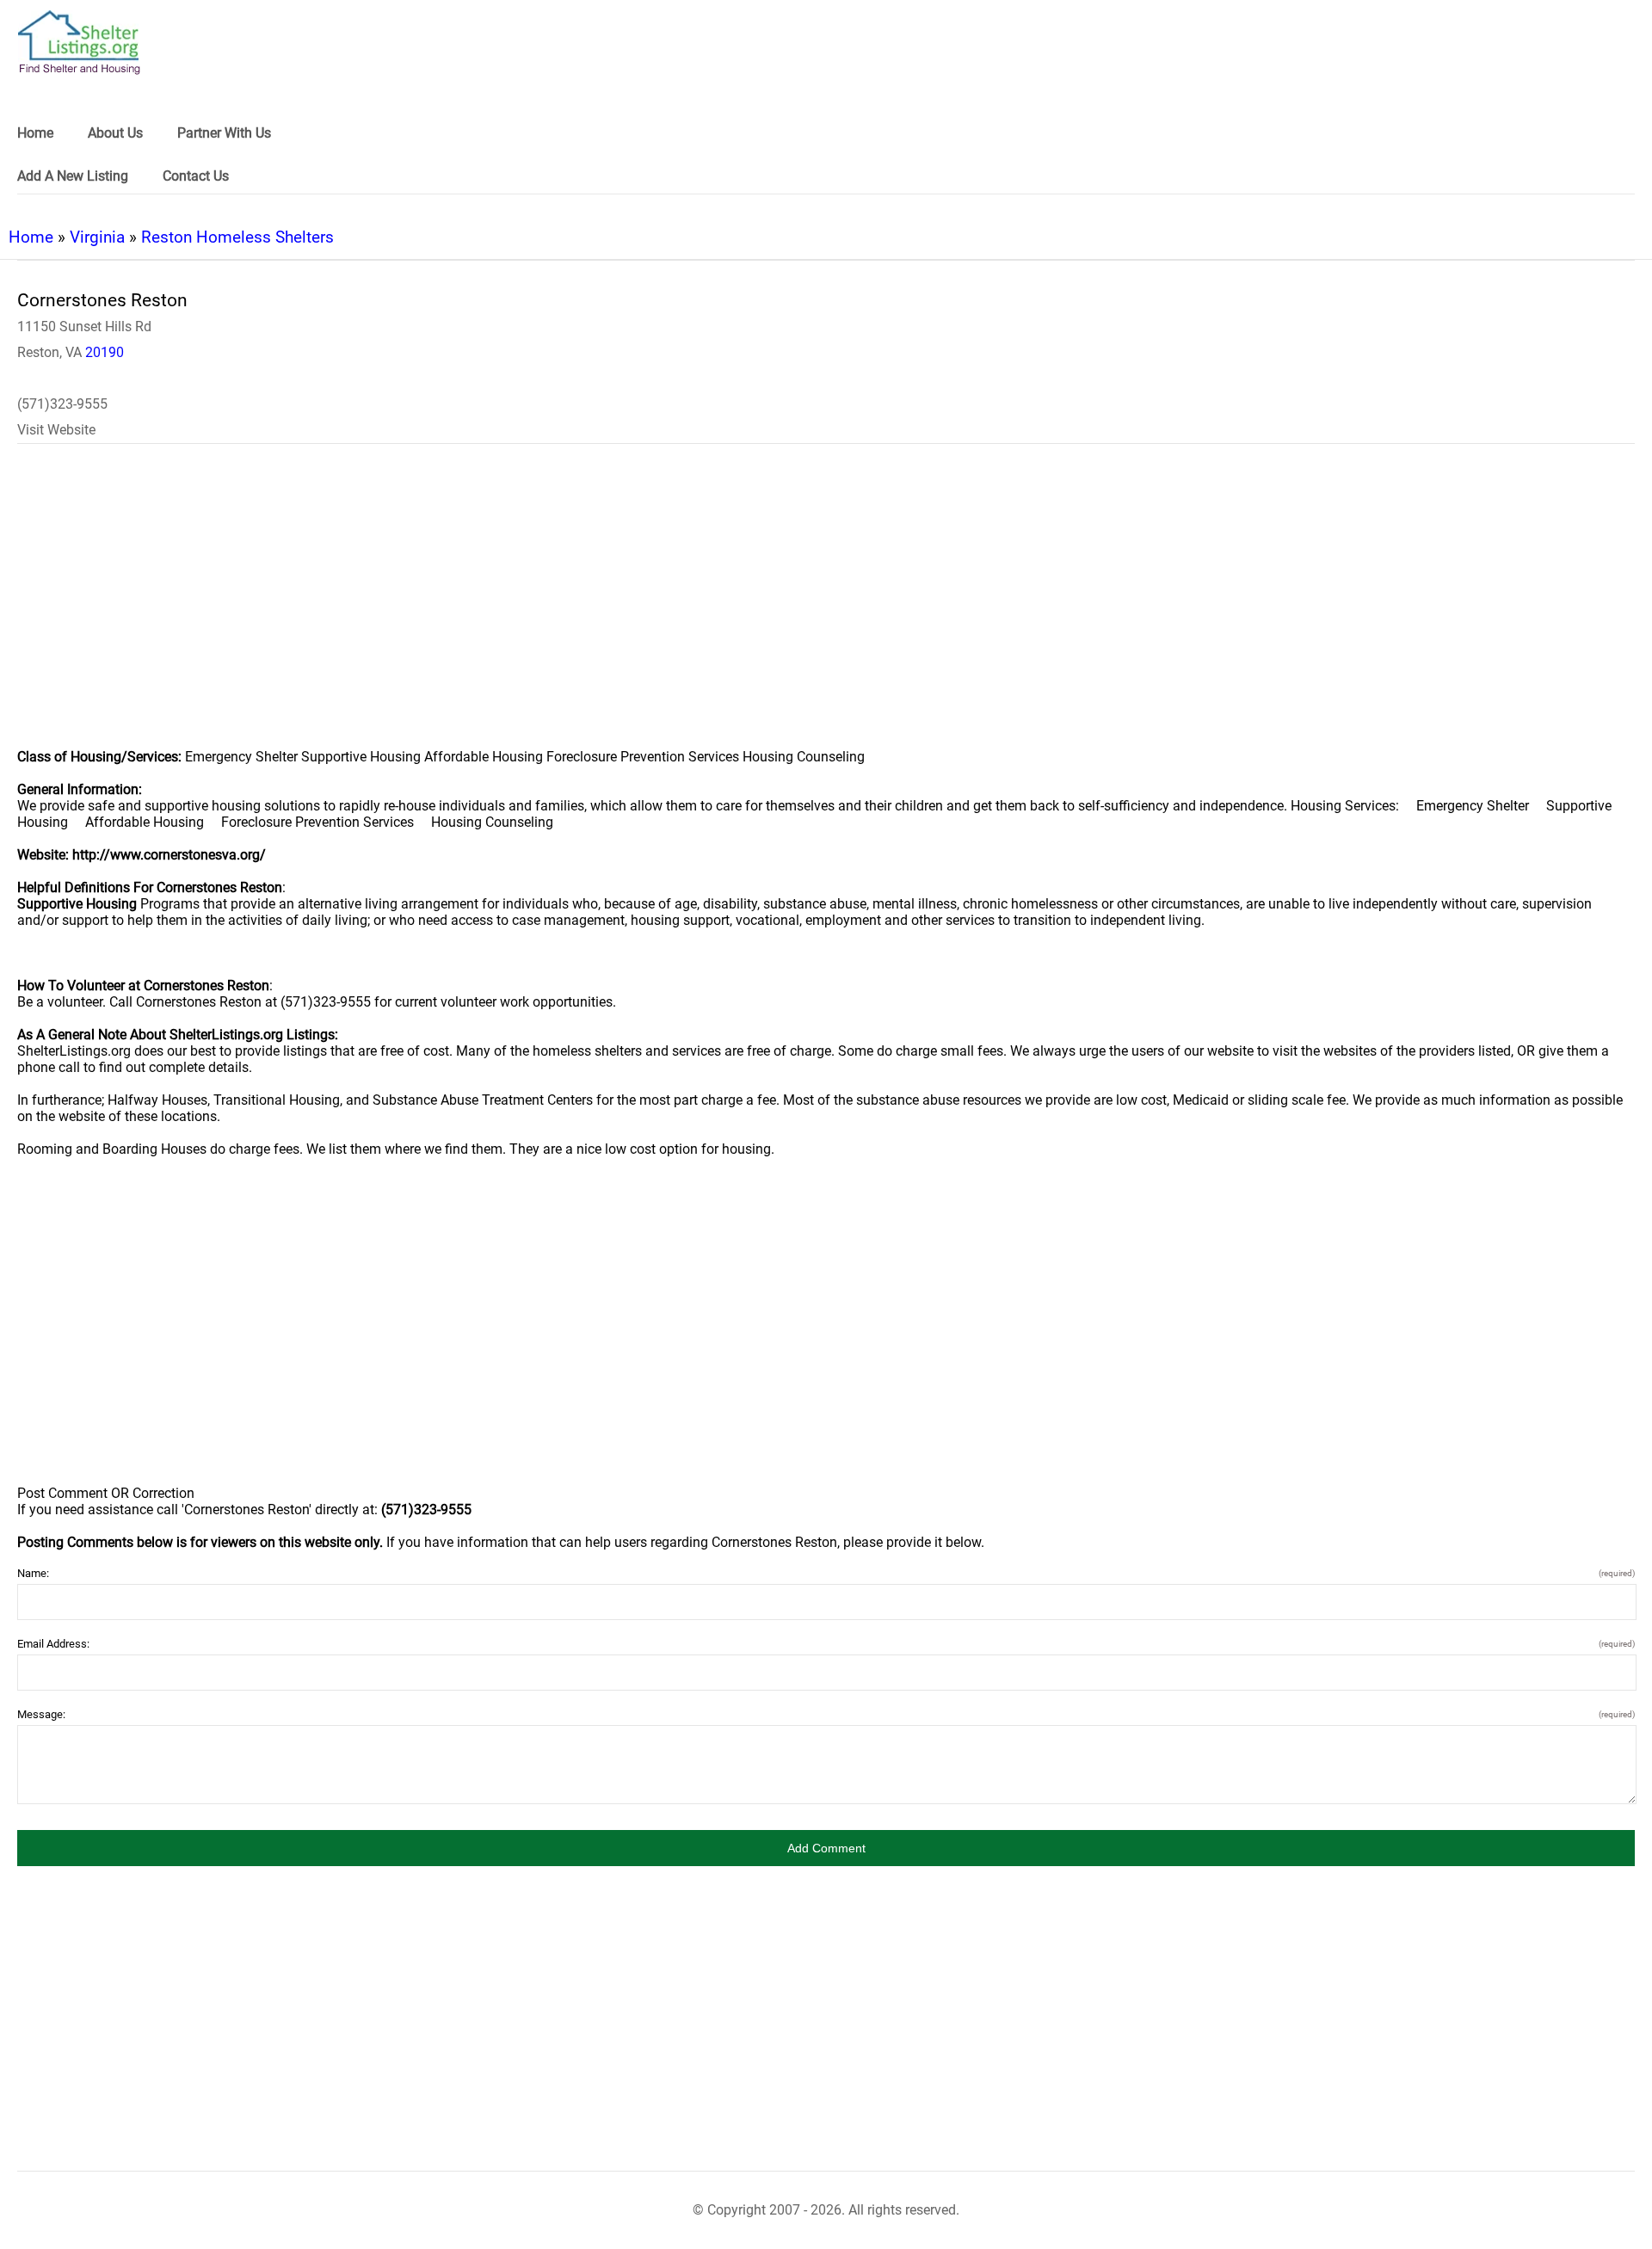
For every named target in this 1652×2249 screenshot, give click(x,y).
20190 (105, 352)
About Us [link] (115, 133)
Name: (826, 1573)
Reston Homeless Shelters (237, 237)
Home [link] (35, 133)
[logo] (79, 43)
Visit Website (56, 430)
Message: (826, 1714)
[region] (826, 607)
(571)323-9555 (62, 404)
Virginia (97, 237)
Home (31, 237)
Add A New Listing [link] (73, 176)
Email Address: (826, 1644)
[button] (826, 1848)
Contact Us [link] (196, 176)
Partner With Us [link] (224, 133)
